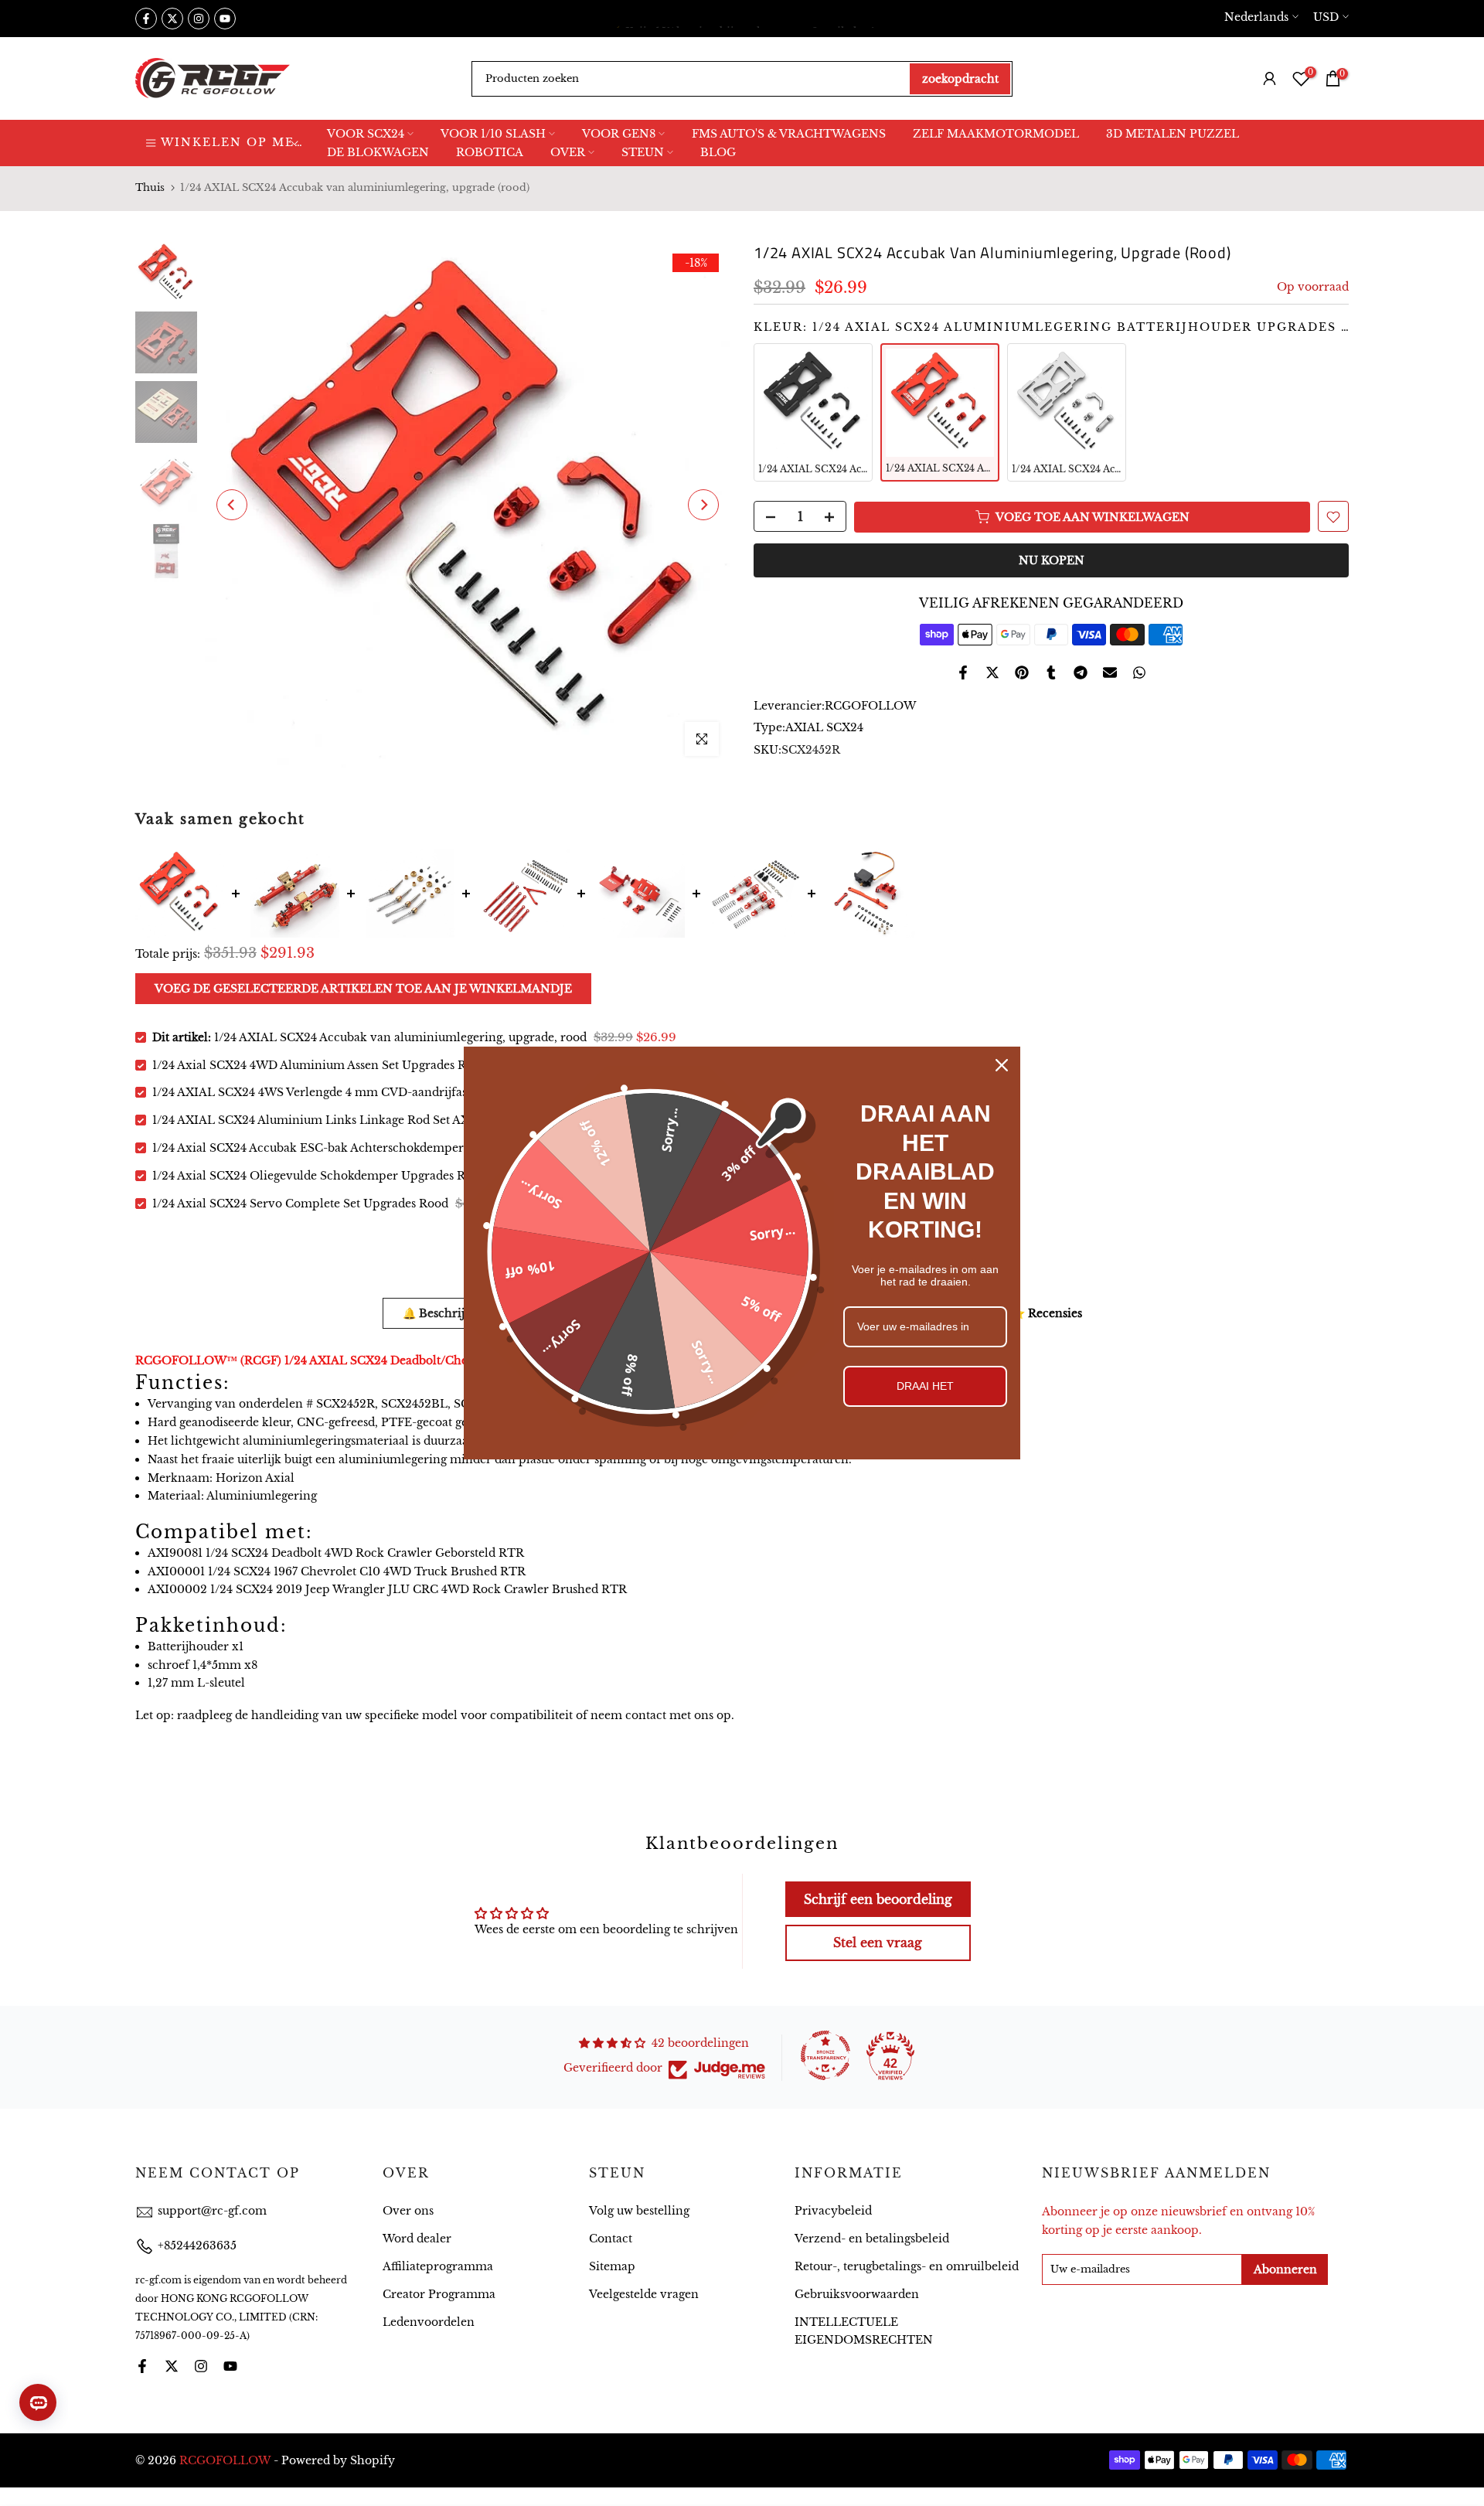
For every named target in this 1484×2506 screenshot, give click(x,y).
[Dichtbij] (1002, 1065)
